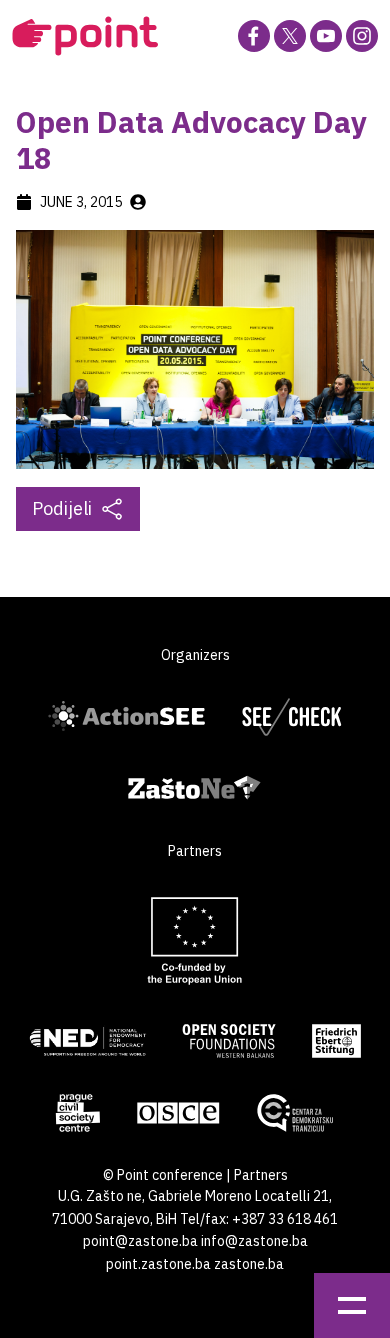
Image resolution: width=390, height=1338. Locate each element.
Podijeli (62, 508)
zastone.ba (249, 1264)
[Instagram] (362, 36)
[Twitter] (290, 36)
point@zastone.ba (140, 1241)
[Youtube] (326, 36)
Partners (261, 1175)
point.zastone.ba (158, 1264)
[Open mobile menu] (352, 1305)
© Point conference (163, 1175)
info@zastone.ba (254, 1241)
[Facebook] (254, 36)
